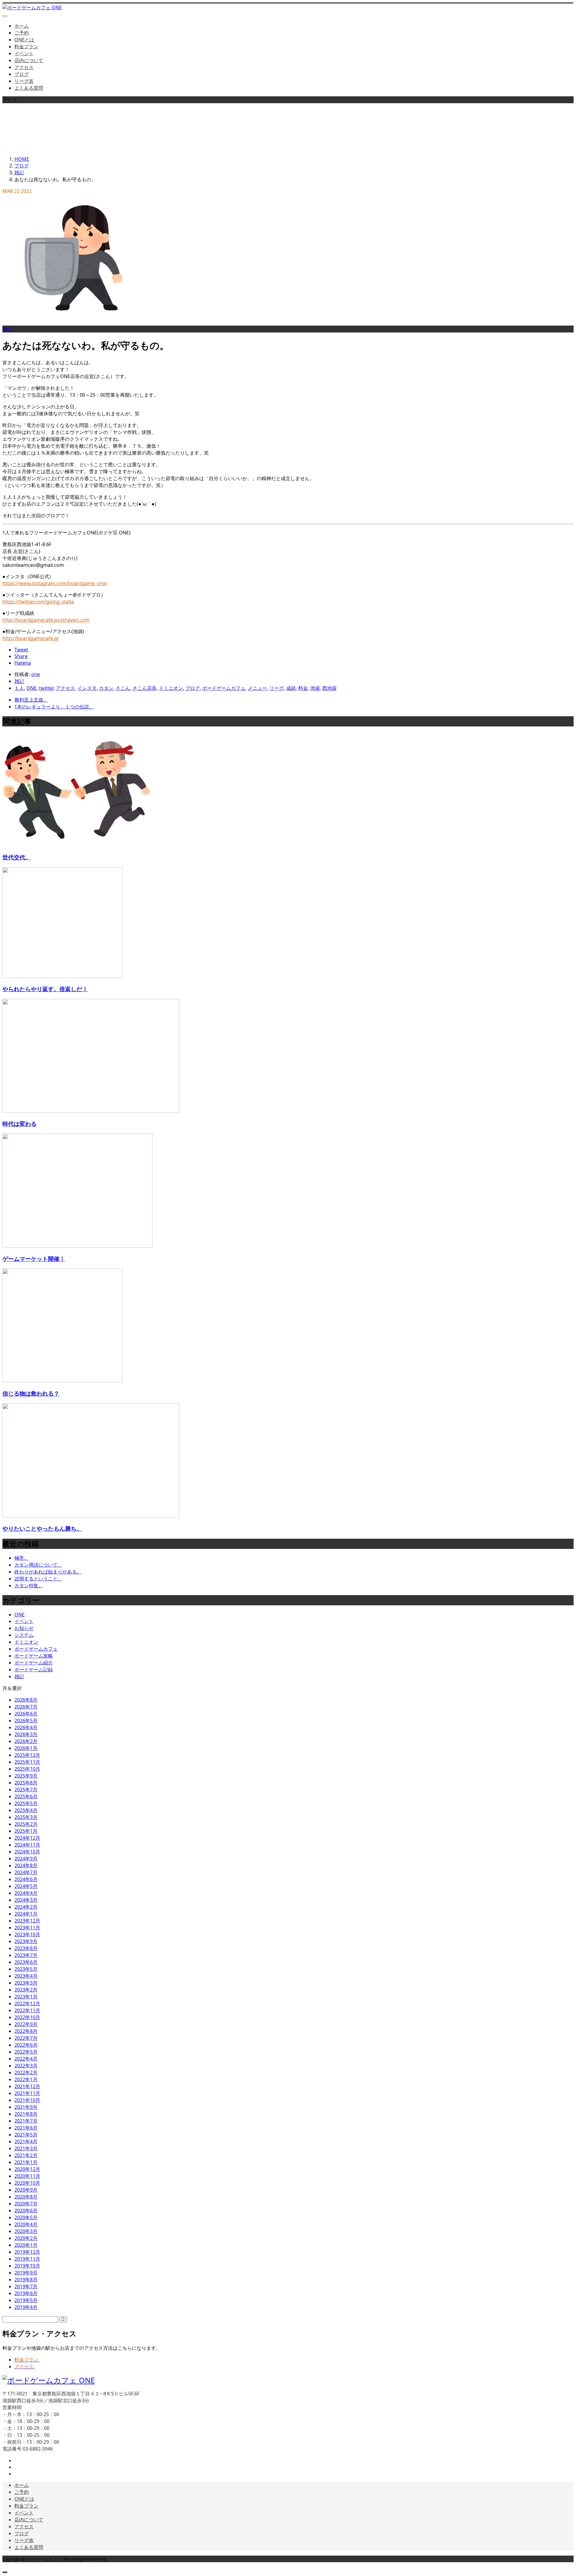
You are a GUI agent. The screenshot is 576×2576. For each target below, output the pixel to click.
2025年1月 (26, 1831)
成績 (291, 688)
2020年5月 (26, 2217)
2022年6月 (26, 2045)
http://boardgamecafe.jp (30, 638)
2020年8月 (26, 2197)
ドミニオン (171, 688)
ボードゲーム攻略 (34, 1656)
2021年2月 (26, 2155)
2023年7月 (26, 1955)
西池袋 (329, 688)
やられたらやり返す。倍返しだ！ (45, 989)
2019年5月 (26, 2300)
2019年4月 (26, 2307)
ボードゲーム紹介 (34, 1663)
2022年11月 (27, 2010)
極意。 (22, 1558)
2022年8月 (26, 2031)
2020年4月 (26, 2224)
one (36, 674)
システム (24, 1635)
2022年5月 (26, 2052)
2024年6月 (26, 1879)
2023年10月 (27, 1934)
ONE (31, 688)
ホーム (22, 26)
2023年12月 (27, 1921)
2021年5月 (26, 2135)
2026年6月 (26, 1714)
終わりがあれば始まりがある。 (48, 1572)
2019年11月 (27, 2259)
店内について (29, 60)
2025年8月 (26, 1783)
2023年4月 (26, 1976)
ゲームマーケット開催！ (34, 1259)
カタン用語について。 (38, 1565)
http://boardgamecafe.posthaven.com (46, 620)
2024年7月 (26, 1872)
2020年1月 (26, 2245)
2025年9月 (26, 1776)
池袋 (315, 688)
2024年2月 (26, 1907)
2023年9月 (26, 1941)
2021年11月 (27, 2093)
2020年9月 (26, 2190)
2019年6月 (26, 2293)
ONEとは (24, 40)
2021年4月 (26, 2142)
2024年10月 (27, 1852)
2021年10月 (27, 2100)
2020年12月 (27, 2169)
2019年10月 (27, 2266)
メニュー (257, 688)
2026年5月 (26, 1721)
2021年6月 (26, 2128)
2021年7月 (26, 2121)
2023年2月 (26, 1990)
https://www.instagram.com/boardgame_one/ (55, 583)
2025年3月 (26, 1817)
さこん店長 (145, 688)
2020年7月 (26, 2204)
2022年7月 (26, 2038)
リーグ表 (24, 81)
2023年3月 (26, 1983)
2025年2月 (26, 1824)
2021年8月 (26, 2114)
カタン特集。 (29, 1586)
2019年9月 (26, 2273)
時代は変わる (19, 1124)
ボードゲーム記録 (34, 1670)
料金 (303, 688)
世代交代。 (17, 857)
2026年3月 (26, 1734)
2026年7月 (26, 1707)
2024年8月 (26, 1865)
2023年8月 (26, 1948)
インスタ (87, 688)
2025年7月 (26, 1790)
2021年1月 (26, 2162)
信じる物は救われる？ (31, 1393)
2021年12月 (27, 2086)
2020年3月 (26, 2231)
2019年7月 (26, 2286)
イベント (24, 53)
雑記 (7, 329)
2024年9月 (26, 1859)
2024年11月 (27, 1845)
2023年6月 (26, 1962)
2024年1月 (26, 1914)
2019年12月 (27, 2252)
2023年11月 (27, 1928)
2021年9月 (26, 2107)
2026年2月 (26, 1741)
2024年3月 (26, 1900)
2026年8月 (26, 1700)
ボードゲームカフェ (224, 688)
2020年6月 (26, 2211)
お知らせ (24, 1628)
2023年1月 (26, 1997)
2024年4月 (26, 1893)
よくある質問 (29, 88)
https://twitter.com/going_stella (38, 602)
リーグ (277, 688)
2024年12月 (27, 1838)
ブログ (22, 74)
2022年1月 (26, 2079)
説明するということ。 (38, 1579)
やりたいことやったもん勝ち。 (42, 1528)
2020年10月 (27, 2183)
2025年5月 (26, 1803)
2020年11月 (27, 2176)
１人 (19, 688)
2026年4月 (26, 1727)
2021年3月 (26, 2148)
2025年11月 (27, 1762)
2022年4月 (26, 2059)
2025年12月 (27, 1755)
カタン (106, 688)
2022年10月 (27, 2017)
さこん (123, 688)
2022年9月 (26, 2024)
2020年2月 (26, 2238)
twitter (46, 688)
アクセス (24, 67)
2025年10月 (27, 1769)
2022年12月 (27, 2003)
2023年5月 (26, 1969)
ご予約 (22, 33)
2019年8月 (26, 2280)
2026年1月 (26, 1748)
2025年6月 (26, 1796)
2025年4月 (26, 1810)
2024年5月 (26, 1886)
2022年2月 (26, 2073)
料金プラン (26, 47)
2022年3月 (26, 2066)
